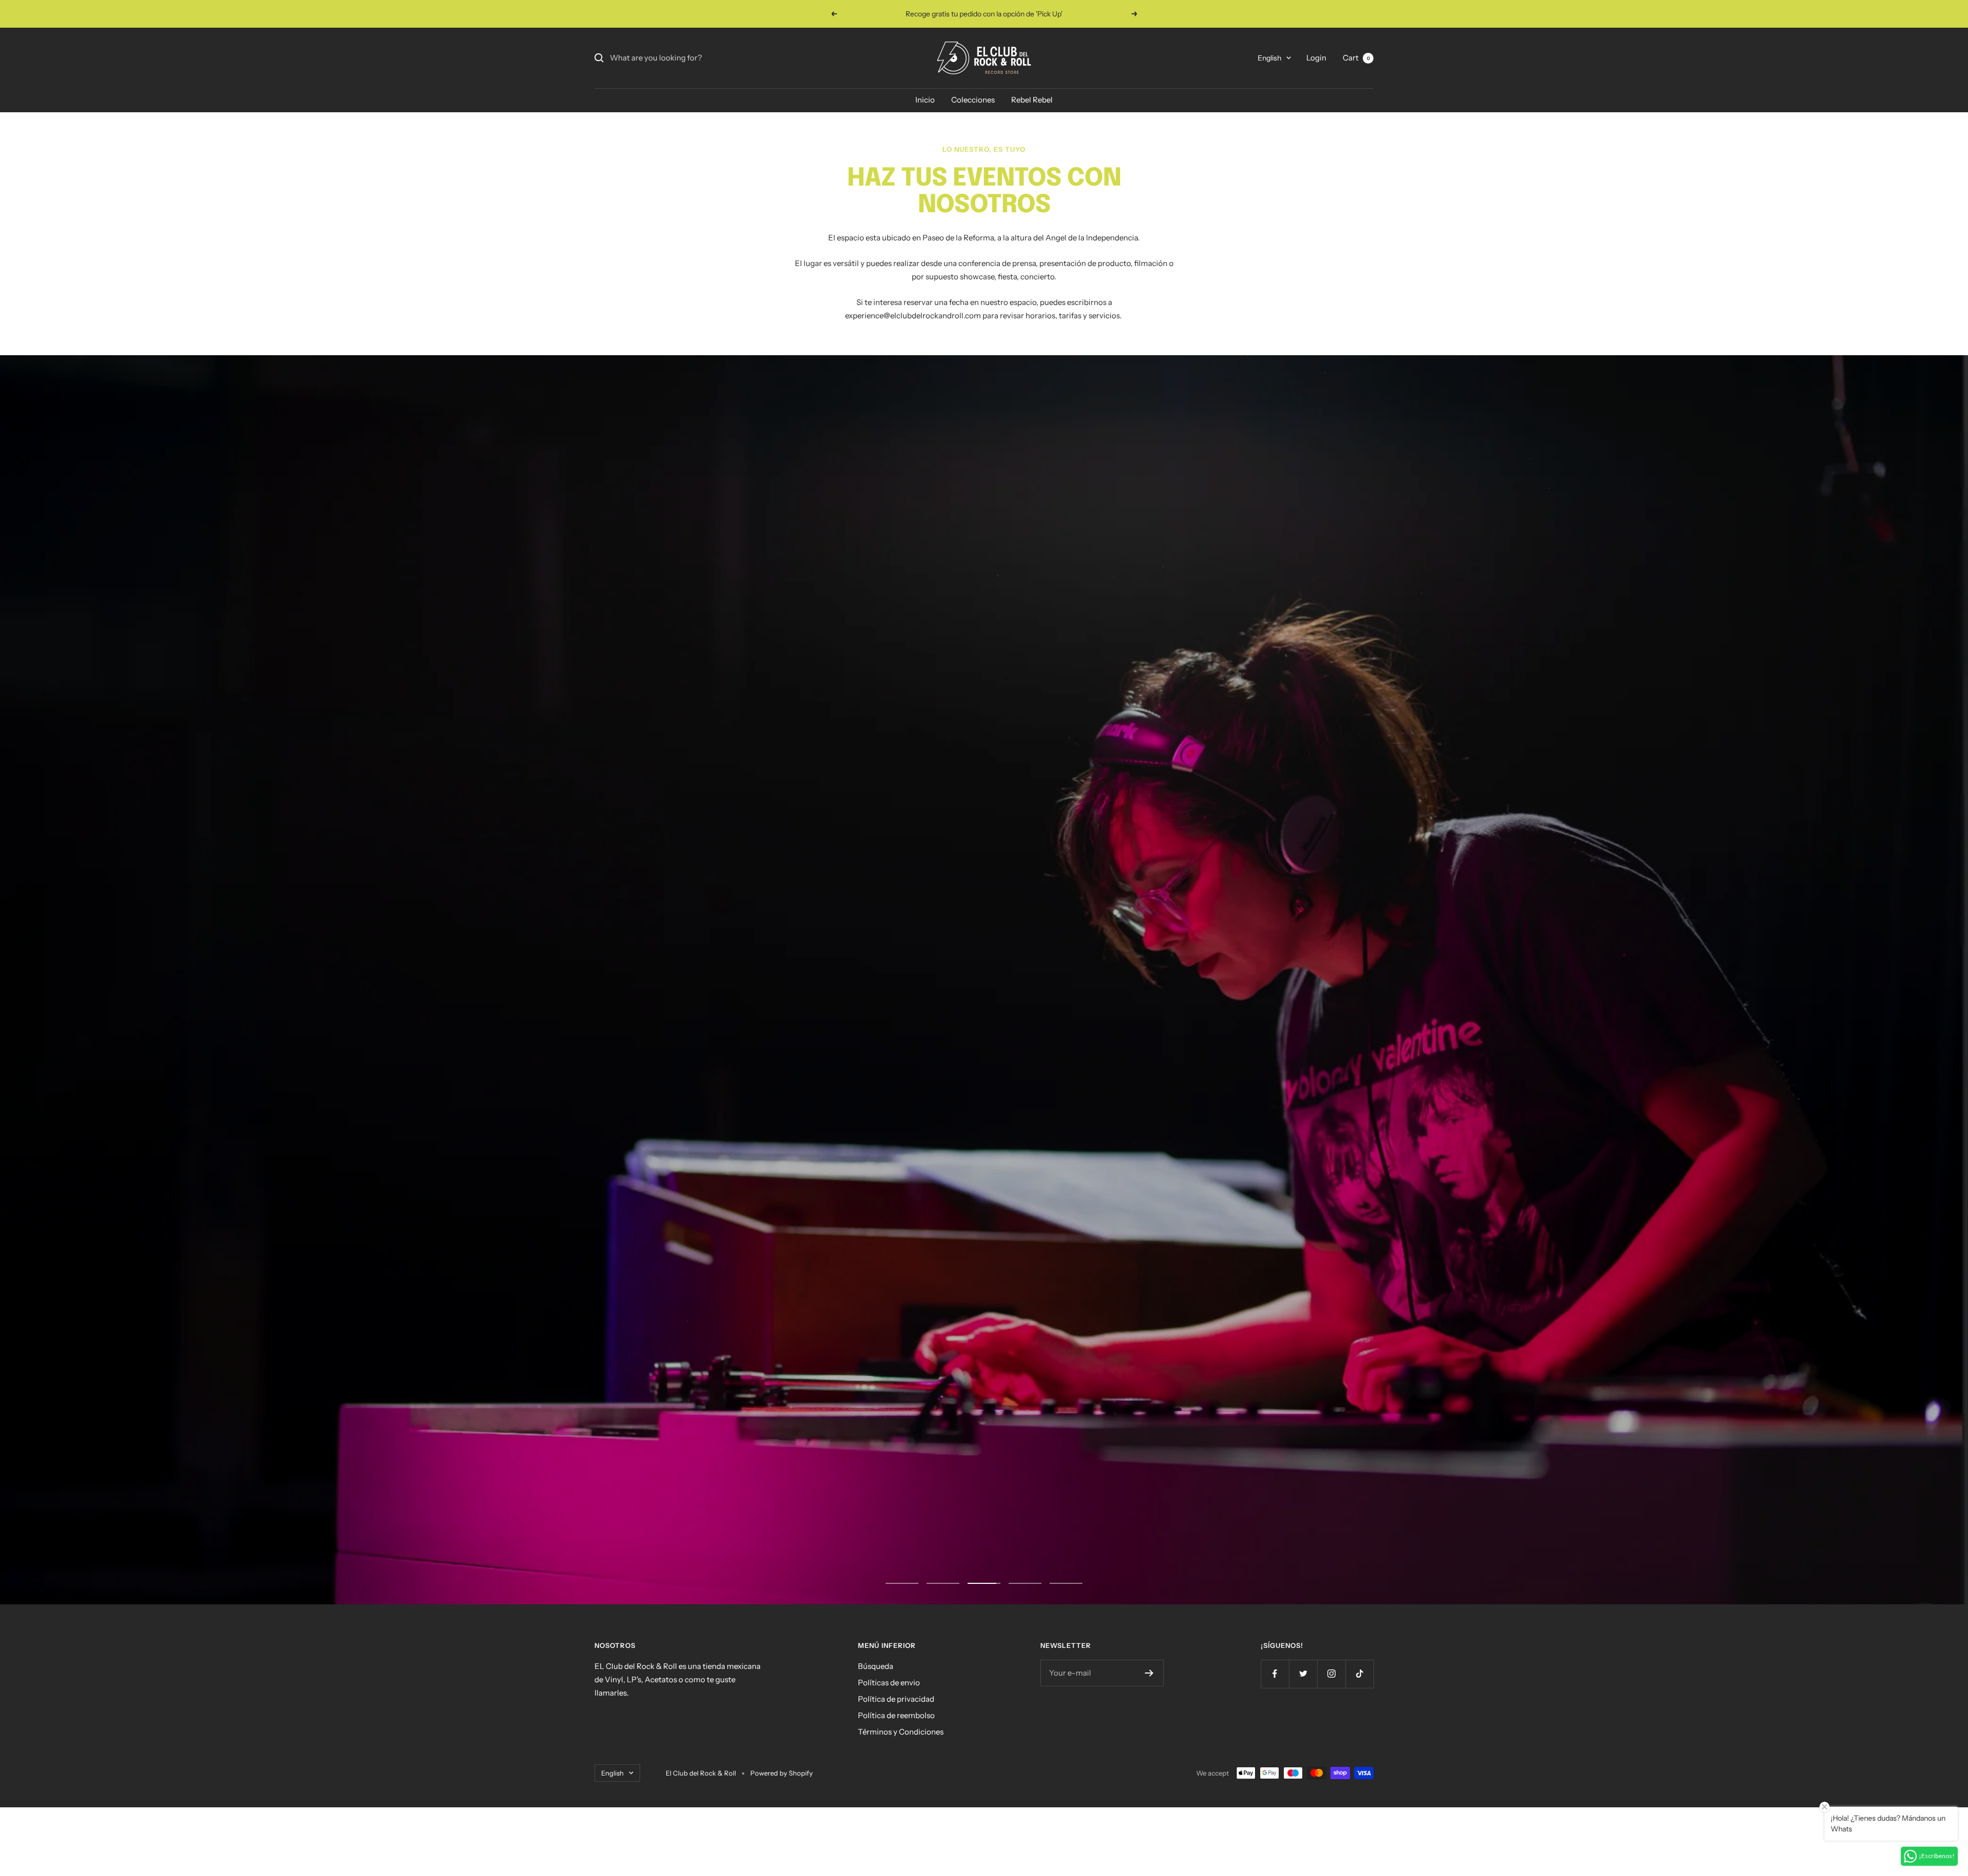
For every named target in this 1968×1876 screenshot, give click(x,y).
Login (1316, 58)
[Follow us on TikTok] (1359, 1736)
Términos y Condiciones (901, 1794)
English (1269, 58)
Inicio (925, 100)
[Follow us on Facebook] (1275, 1736)
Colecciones (973, 100)
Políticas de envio (889, 1745)
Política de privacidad (896, 1761)
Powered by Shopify (782, 1836)
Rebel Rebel (1032, 100)
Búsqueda (876, 1729)
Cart (1356, 58)
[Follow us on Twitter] (1303, 1736)
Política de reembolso (896, 1778)
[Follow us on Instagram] (1331, 1736)
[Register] (1149, 1736)
